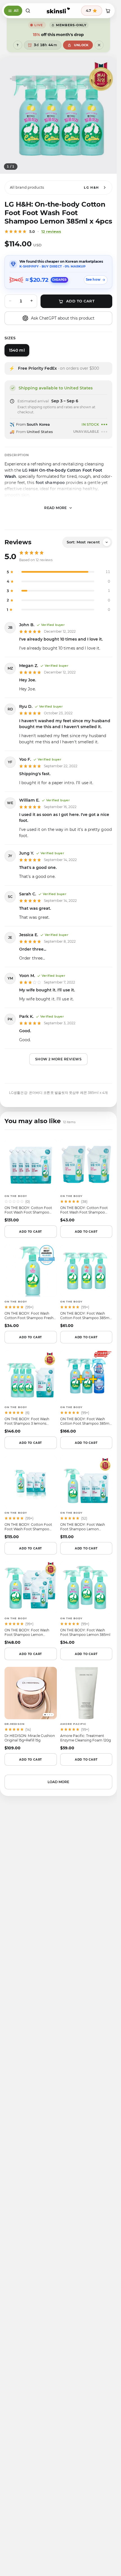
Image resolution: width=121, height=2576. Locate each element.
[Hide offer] (99, 45)
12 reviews (51, 231)
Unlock (81, 45)
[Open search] (28, 11)
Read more (56, 508)
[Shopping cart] (108, 11)
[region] (58, 115)
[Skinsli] (58, 11)
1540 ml (17, 350)
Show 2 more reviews (59, 1059)
